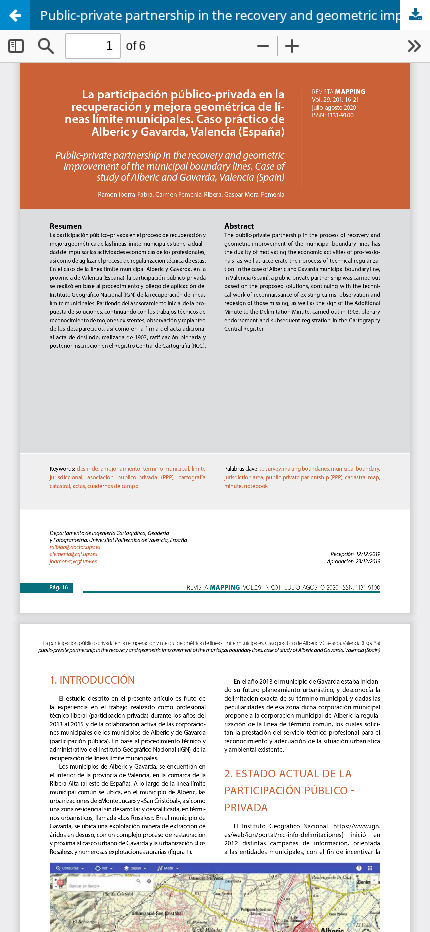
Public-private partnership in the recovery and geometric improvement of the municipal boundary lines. (235, 15)
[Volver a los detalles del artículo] (15, 15)
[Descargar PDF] (415, 15)
